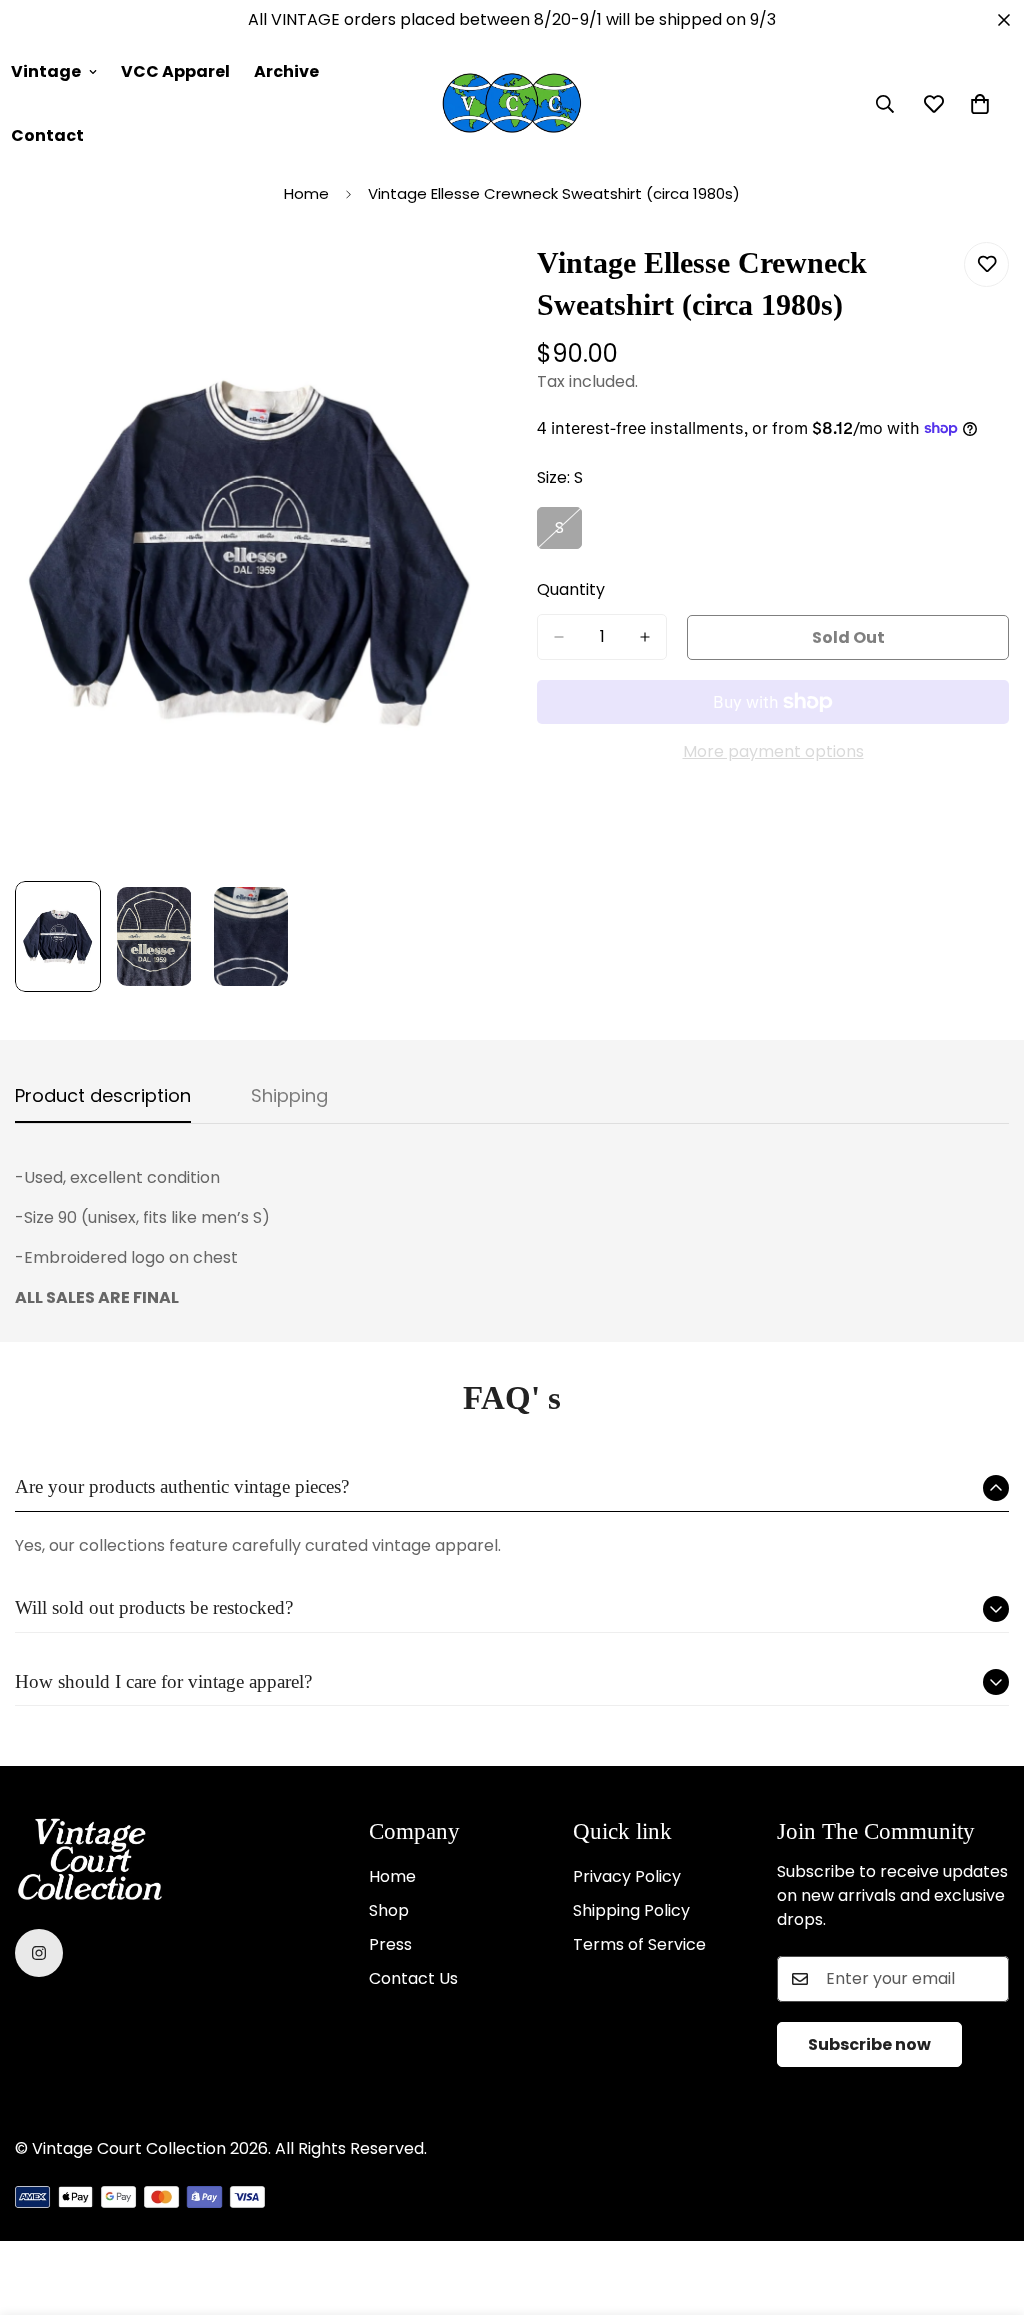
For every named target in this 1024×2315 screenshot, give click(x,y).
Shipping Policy (631, 1910)
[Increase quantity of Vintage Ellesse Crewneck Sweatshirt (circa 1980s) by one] (645, 637)
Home (306, 193)
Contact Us (413, 1978)
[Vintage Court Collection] (512, 103)
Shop (389, 1910)
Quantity (571, 589)
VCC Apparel (175, 71)
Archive (286, 71)
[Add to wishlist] (986, 264)
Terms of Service (639, 1944)
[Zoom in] (444, 279)
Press (390, 1944)
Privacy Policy (627, 1876)
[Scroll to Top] (985, 2206)
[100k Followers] (39, 1953)
